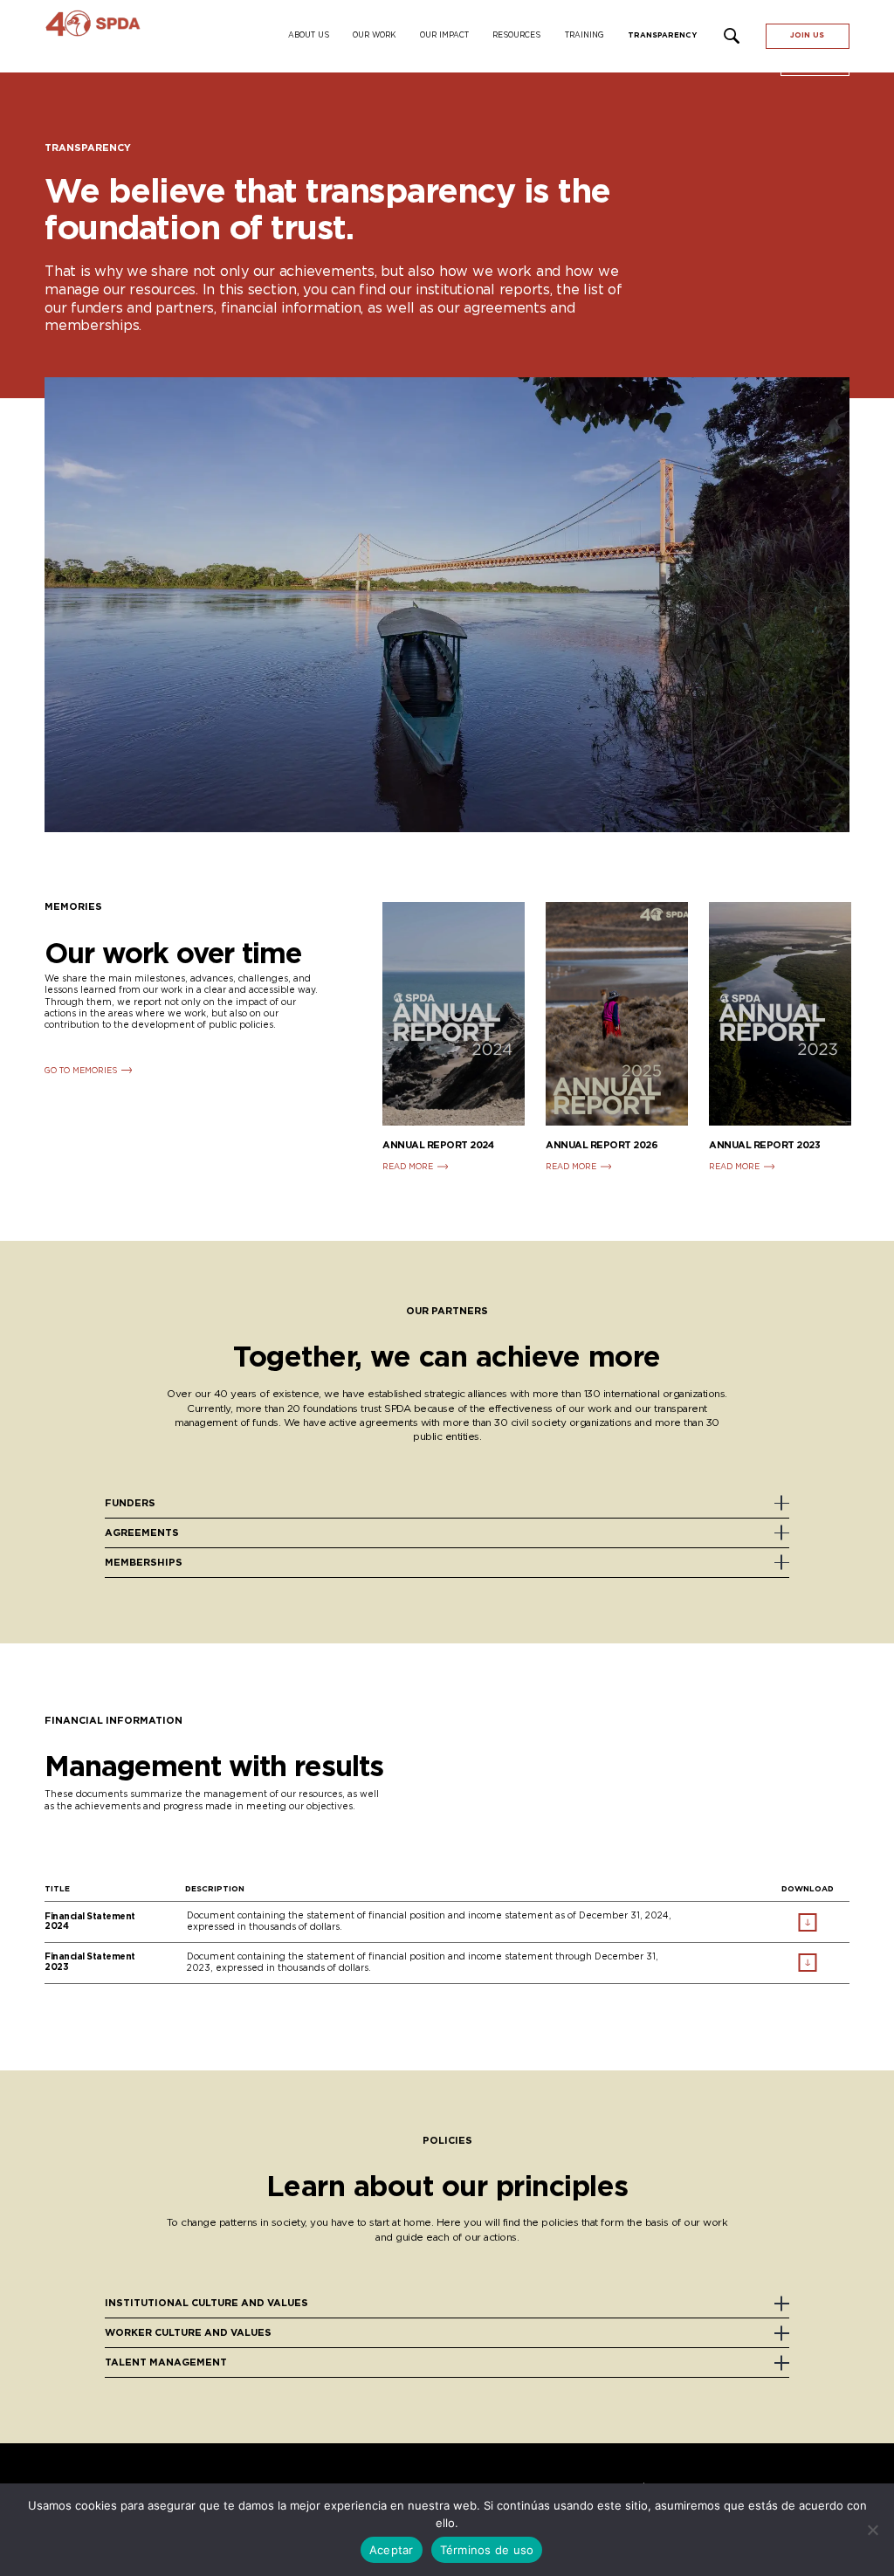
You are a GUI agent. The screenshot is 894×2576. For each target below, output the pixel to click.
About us (309, 36)
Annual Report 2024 (438, 1145)
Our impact (444, 36)
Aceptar (392, 2550)
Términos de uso (487, 2550)
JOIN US (807, 35)
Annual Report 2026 (602, 1145)
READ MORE (408, 1167)
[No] (872, 2530)
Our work (374, 36)
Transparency (662, 36)
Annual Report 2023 (764, 1145)
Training (585, 36)
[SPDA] (141, 36)
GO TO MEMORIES (81, 1071)
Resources (516, 36)
